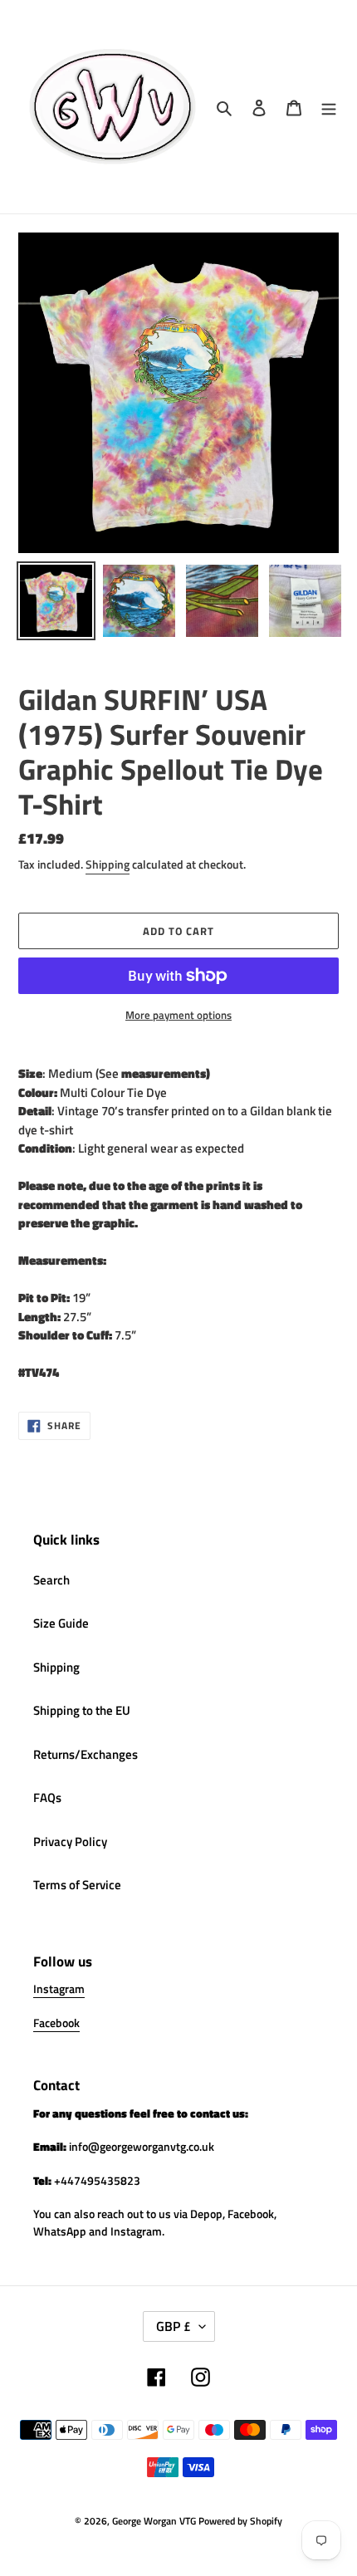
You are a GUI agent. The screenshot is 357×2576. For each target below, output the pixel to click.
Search (51, 1580)
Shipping (108, 864)
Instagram (59, 1988)
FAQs (47, 1797)
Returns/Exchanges (86, 1754)
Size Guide (61, 1623)
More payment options (178, 1015)
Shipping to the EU (82, 1710)
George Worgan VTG (154, 2521)
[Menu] (329, 107)
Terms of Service (77, 1885)
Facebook (56, 2023)
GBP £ (174, 2326)
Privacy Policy (70, 1841)
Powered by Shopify (240, 2521)
